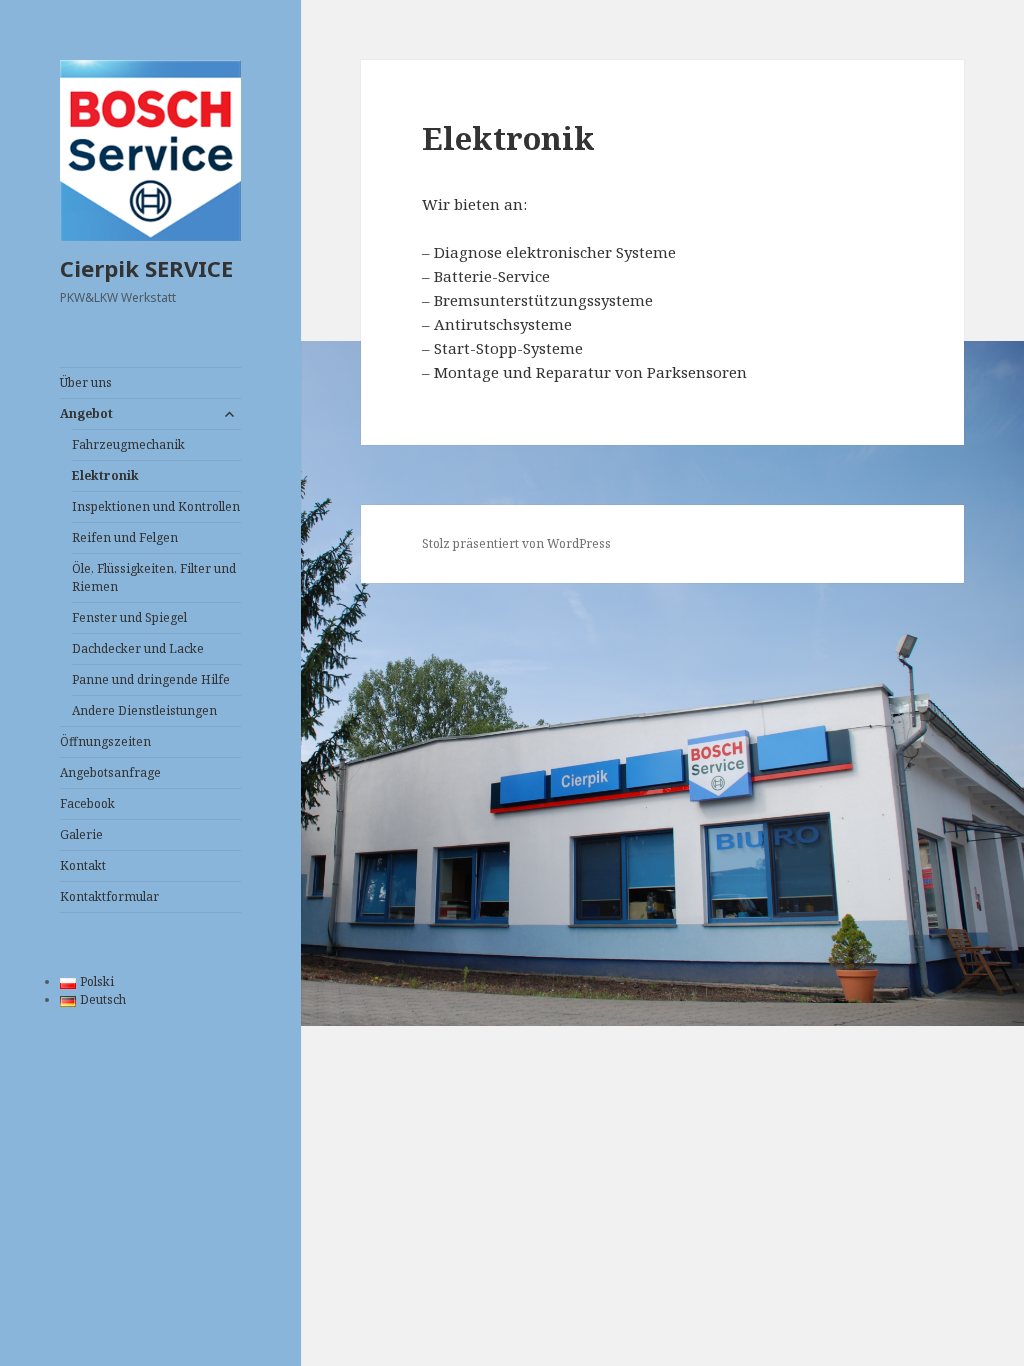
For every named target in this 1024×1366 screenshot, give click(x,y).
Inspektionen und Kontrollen (156, 506)
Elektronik (105, 475)
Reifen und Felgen (125, 537)
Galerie (81, 834)
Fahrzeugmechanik (128, 444)
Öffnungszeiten (105, 741)
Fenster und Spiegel (129, 617)
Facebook (87, 803)
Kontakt (83, 865)
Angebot (86, 413)
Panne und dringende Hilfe (151, 679)
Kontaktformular (109, 896)
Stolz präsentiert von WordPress (516, 543)
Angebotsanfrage (110, 772)
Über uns (86, 382)
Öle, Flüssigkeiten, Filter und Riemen (154, 577)
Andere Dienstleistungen (144, 710)
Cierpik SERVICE (146, 268)
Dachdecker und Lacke (138, 648)
